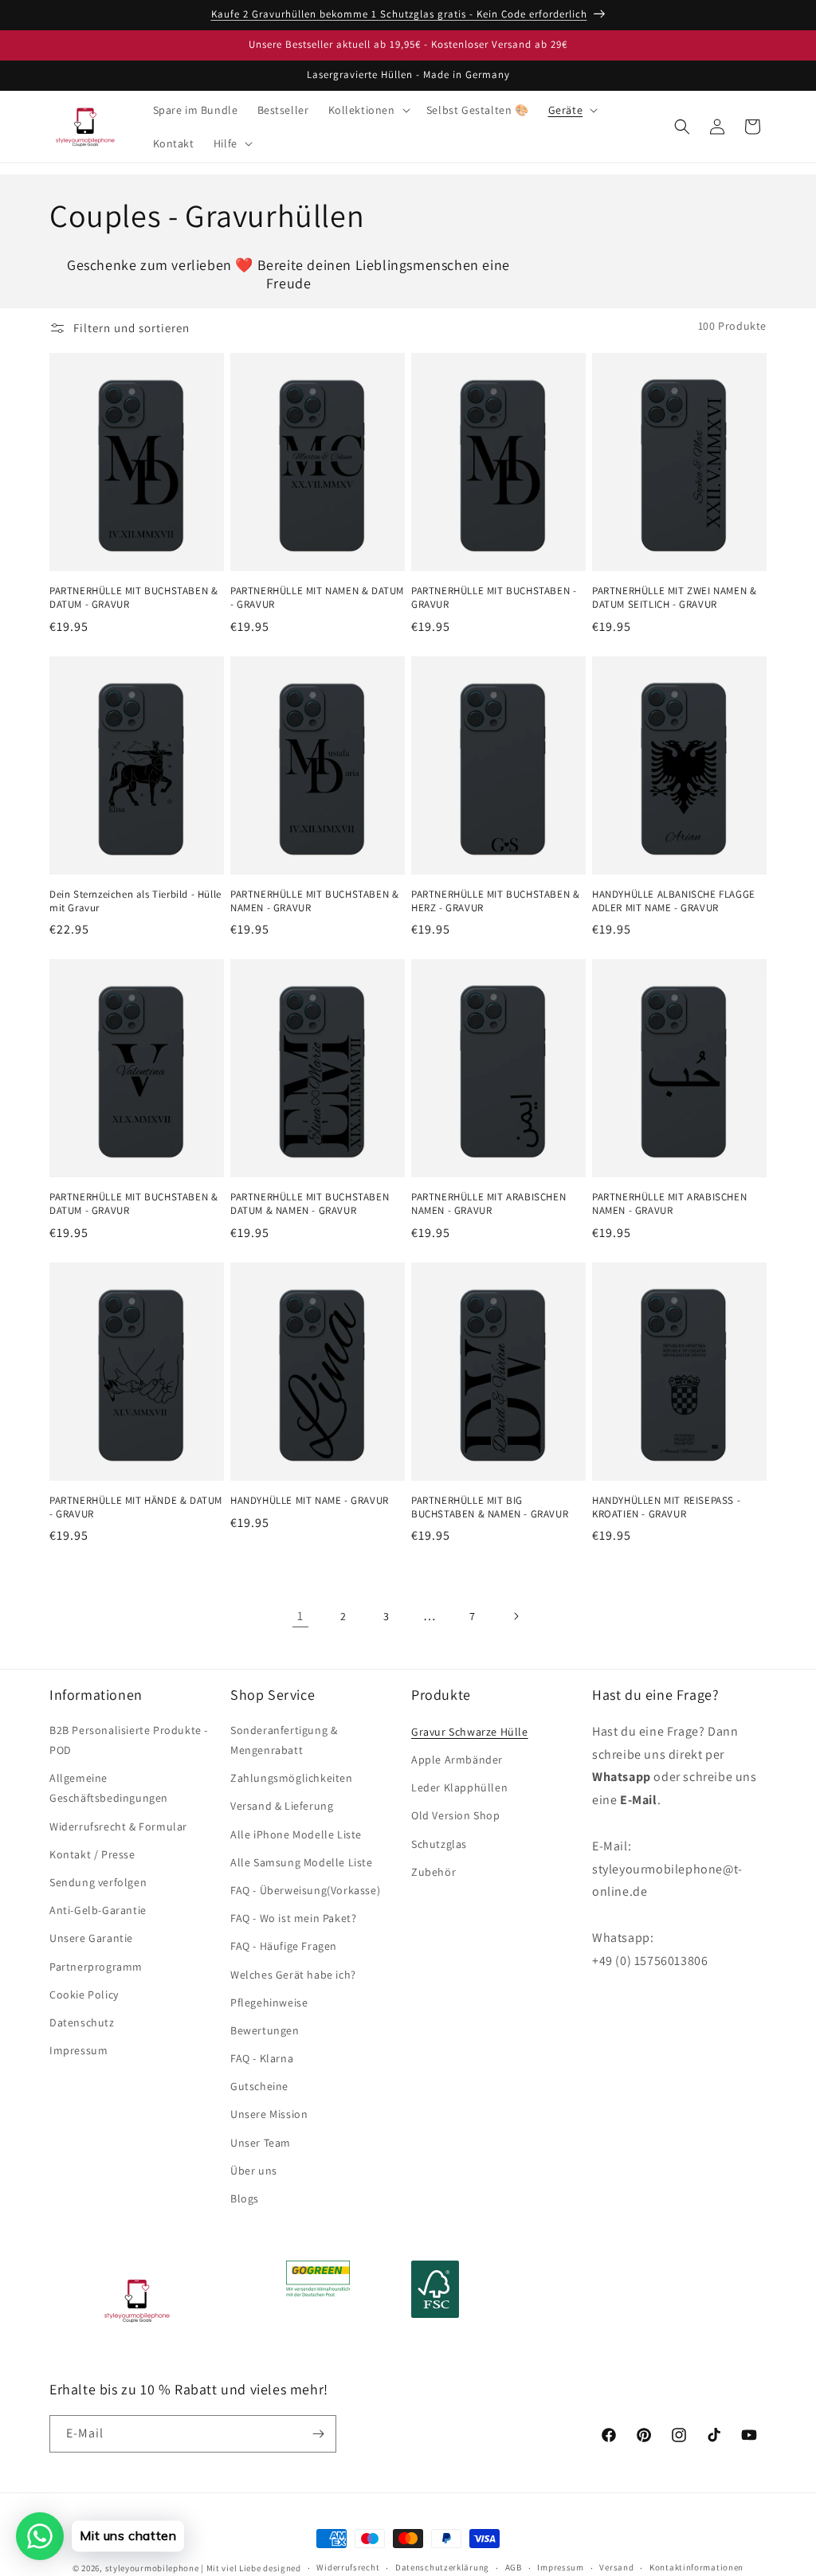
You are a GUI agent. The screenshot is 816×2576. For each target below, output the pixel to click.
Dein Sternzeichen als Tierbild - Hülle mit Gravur (135, 901)
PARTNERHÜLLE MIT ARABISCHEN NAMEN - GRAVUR (488, 1204)
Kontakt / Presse (92, 1854)
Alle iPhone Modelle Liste (296, 1834)
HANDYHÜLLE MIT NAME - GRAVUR (310, 1501)
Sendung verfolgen (98, 1882)
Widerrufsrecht (348, 2567)
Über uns (254, 2171)
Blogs (245, 2198)
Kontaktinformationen (696, 2567)
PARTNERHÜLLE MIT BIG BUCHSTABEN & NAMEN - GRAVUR (490, 1507)
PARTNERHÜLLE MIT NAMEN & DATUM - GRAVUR (317, 598)
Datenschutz (82, 2022)
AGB (514, 2567)
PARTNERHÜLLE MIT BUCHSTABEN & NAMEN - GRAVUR (314, 901)
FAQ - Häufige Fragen (284, 1946)
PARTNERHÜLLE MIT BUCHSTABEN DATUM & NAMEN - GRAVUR (310, 1204)
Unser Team (261, 2143)
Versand (616, 2567)
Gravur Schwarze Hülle (470, 1732)
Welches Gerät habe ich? (293, 1975)
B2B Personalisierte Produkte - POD (129, 1740)
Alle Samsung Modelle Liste (302, 1862)
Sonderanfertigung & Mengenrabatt (284, 1740)
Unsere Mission (269, 2114)
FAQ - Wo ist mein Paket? (293, 1918)
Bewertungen (265, 2030)
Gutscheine (259, 2086)
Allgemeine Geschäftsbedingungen (109, 1788)
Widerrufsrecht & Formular (118, 1826)
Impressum (78, 2050)
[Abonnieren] (318, 2434)
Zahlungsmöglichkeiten (292, 1778)
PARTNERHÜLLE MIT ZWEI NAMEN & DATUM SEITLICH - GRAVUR (674, 598)
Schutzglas (439, 1844)
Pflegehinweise (269, 2002)
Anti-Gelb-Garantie (98, 1910)
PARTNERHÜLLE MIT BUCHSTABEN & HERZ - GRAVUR (495, 901)
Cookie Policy (84, 1995)
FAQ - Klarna (262, 2058)
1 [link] (300, 1616)
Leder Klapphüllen (459, 1787)
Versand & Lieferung (282, 1806)
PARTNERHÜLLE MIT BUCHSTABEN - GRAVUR (494, 598)
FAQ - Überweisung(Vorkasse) (305, 1890)
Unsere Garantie (91, 1938)
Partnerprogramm (96, 1967)
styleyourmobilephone (152, 2568)
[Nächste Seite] (516, 1616)
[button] (368, 110)
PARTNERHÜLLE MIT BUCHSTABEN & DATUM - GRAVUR (133, 598)
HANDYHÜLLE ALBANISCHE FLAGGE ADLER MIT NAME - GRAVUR (674, 901)
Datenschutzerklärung (442, 2567)
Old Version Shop (456, 1815)
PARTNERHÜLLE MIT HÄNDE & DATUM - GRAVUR (136, 1507)
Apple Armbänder (457, 1760)
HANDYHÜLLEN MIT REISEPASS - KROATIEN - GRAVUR (666, 1507)
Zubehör (433, 1872)
